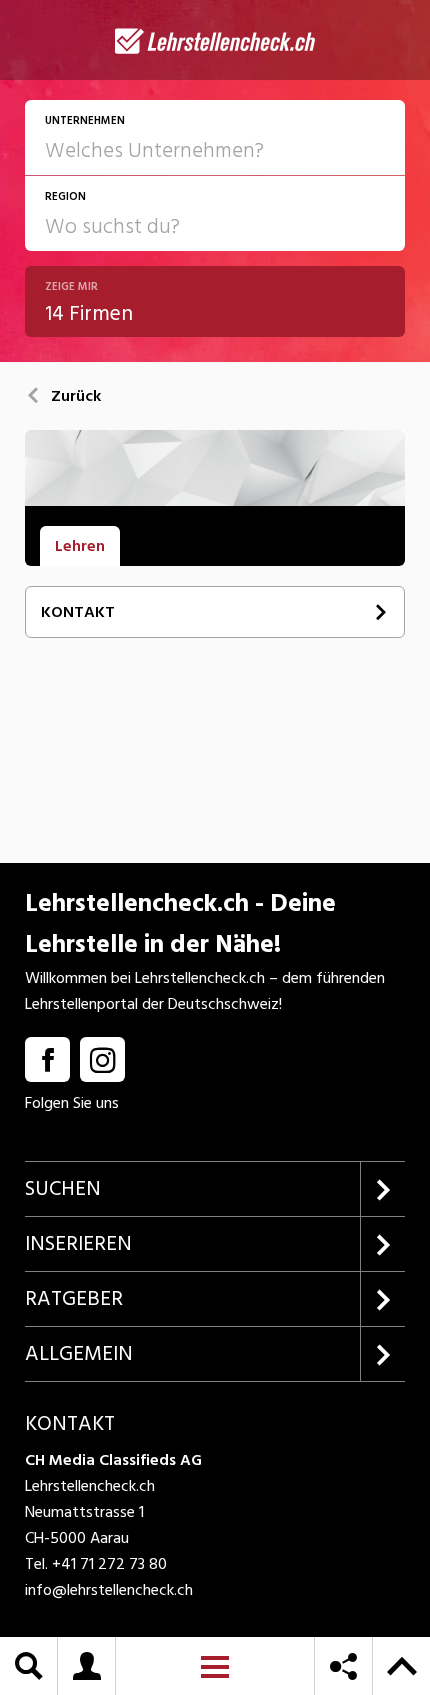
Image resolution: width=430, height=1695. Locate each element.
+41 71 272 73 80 (109, 1564)
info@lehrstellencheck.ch (109, 1590)
